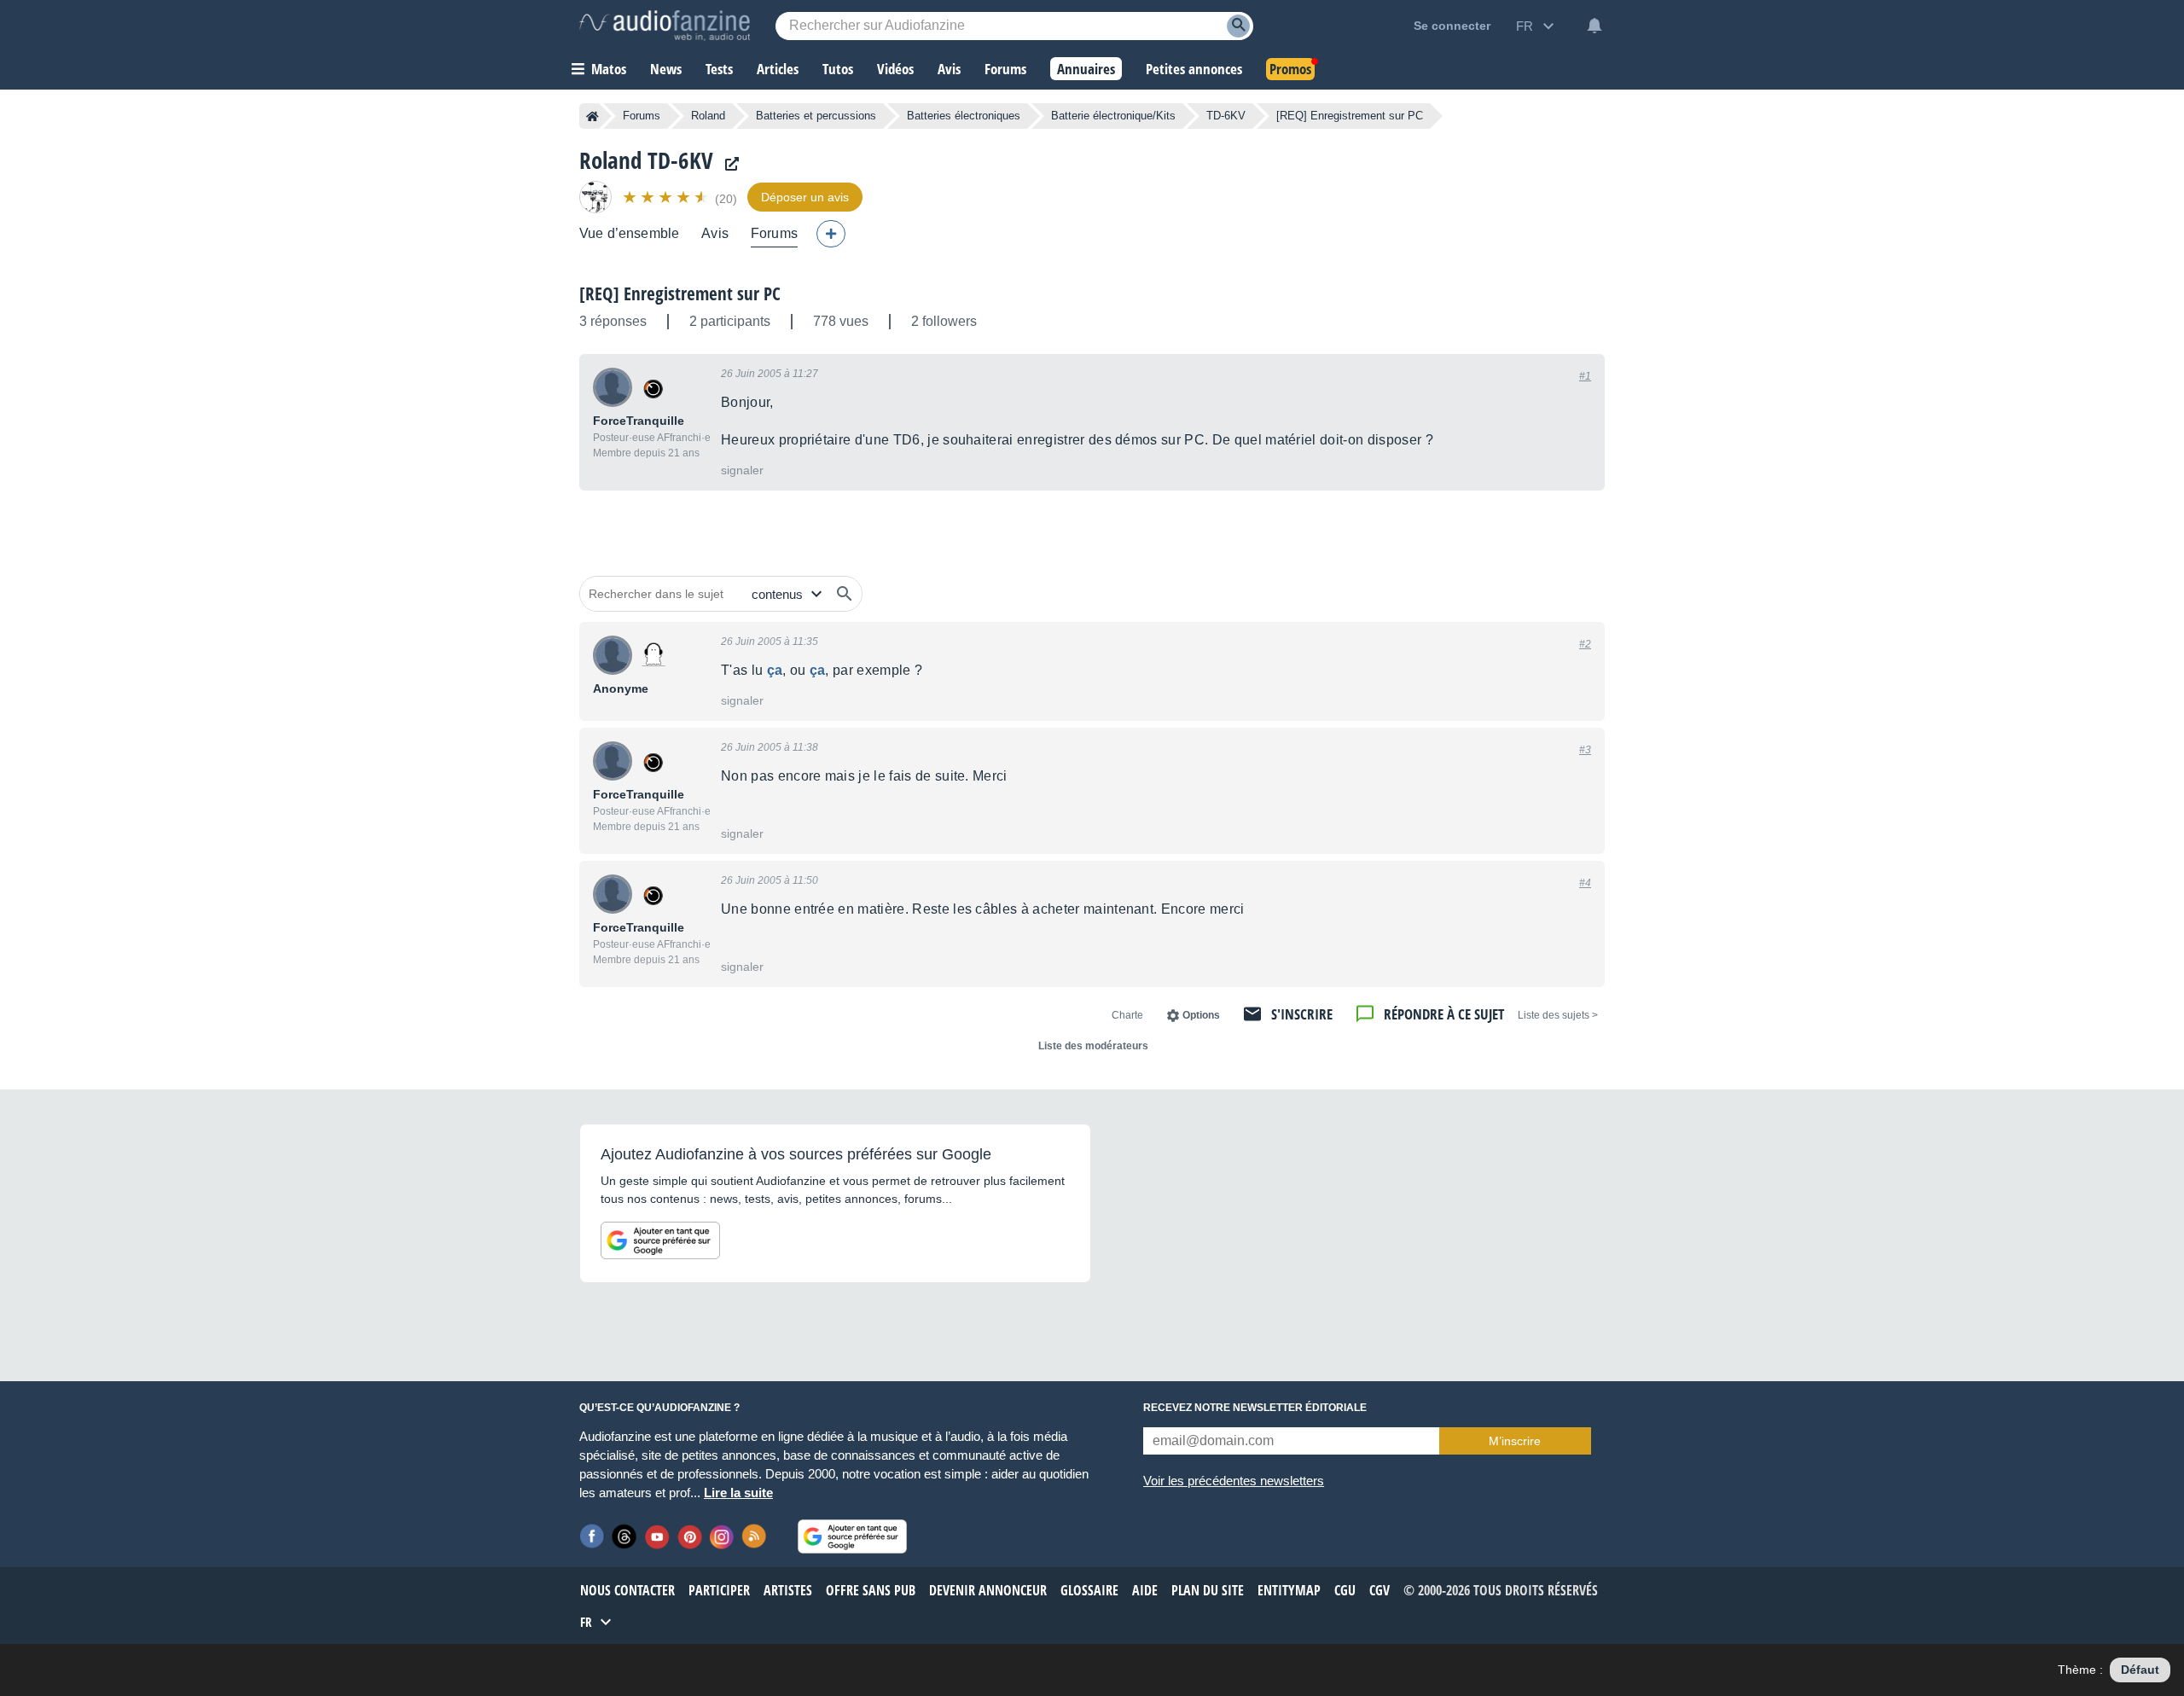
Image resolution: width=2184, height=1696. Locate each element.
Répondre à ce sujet (1444, 1014)
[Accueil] (592, 116)
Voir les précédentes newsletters (1234, 1481)
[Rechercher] (845, 594)
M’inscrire (1515, 1441)
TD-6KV (1226, 116)
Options (1201, 1015)
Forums (642, 116)
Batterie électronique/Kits (1113, 116)
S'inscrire (1302, 1014)
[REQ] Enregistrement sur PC (680, 293)
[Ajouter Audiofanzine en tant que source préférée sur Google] (660, 1240)
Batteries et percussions (816, 116)
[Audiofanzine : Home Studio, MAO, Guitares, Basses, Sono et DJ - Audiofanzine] (665, 26)
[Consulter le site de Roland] (728, 164)
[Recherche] (1238, 26)
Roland (708, 116)
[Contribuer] (831, 234)
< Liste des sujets (1558, 1015)
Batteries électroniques (964, 116)
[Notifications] (1594, 26)
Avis (715, 233)
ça (775, 670)
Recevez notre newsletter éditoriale (1255, 1408)
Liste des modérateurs (1093, 1046)
